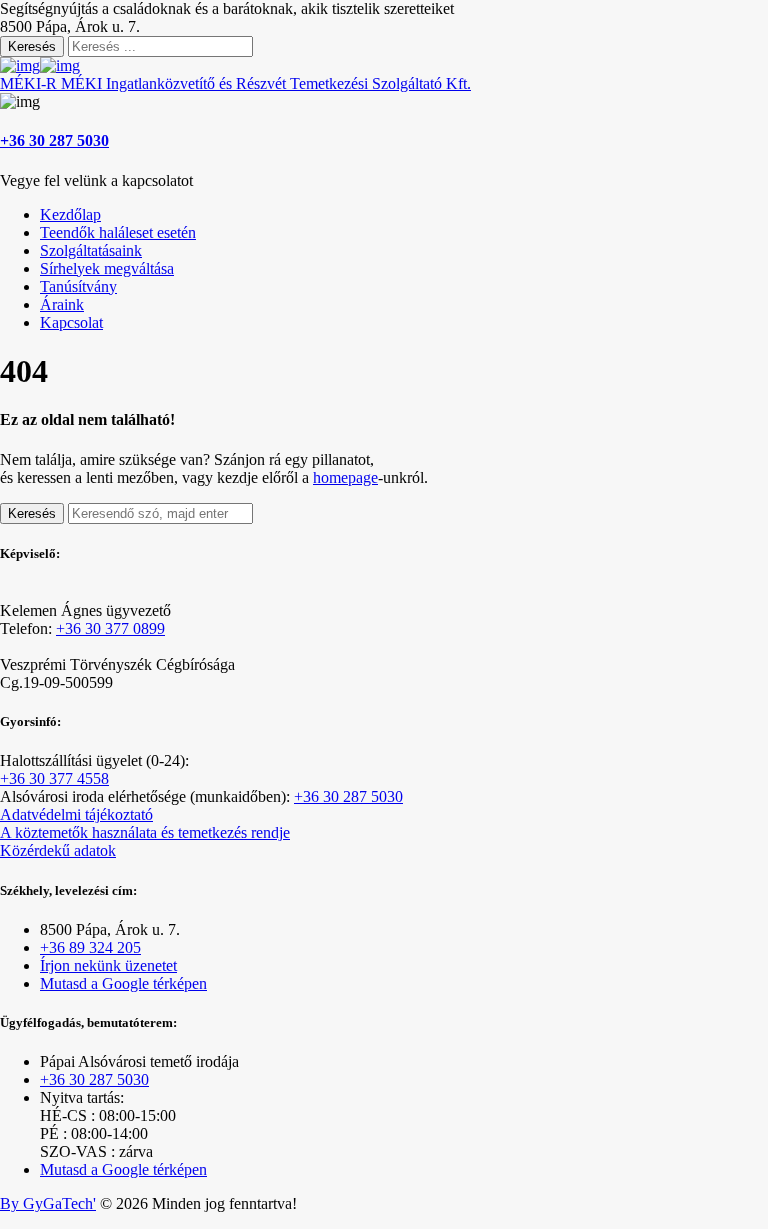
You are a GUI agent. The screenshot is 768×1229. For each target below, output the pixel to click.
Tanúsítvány (78, 286)
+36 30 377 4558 (54, 778)
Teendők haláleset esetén (118, 232)
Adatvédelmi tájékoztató (76, 814)
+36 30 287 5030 (54, 140)
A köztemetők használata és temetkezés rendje (145, 832)
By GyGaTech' (48, 1203)
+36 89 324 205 (90, 947)
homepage (345, 477)
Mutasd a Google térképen (123, 983)
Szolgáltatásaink (91, 250)
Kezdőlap (70, 214)
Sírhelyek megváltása (107, 268)
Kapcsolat (71, 322)
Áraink (62, 304)
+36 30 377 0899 (110, 628)
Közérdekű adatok (58, 850)
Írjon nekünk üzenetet (108, 965)
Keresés (32, 46)
